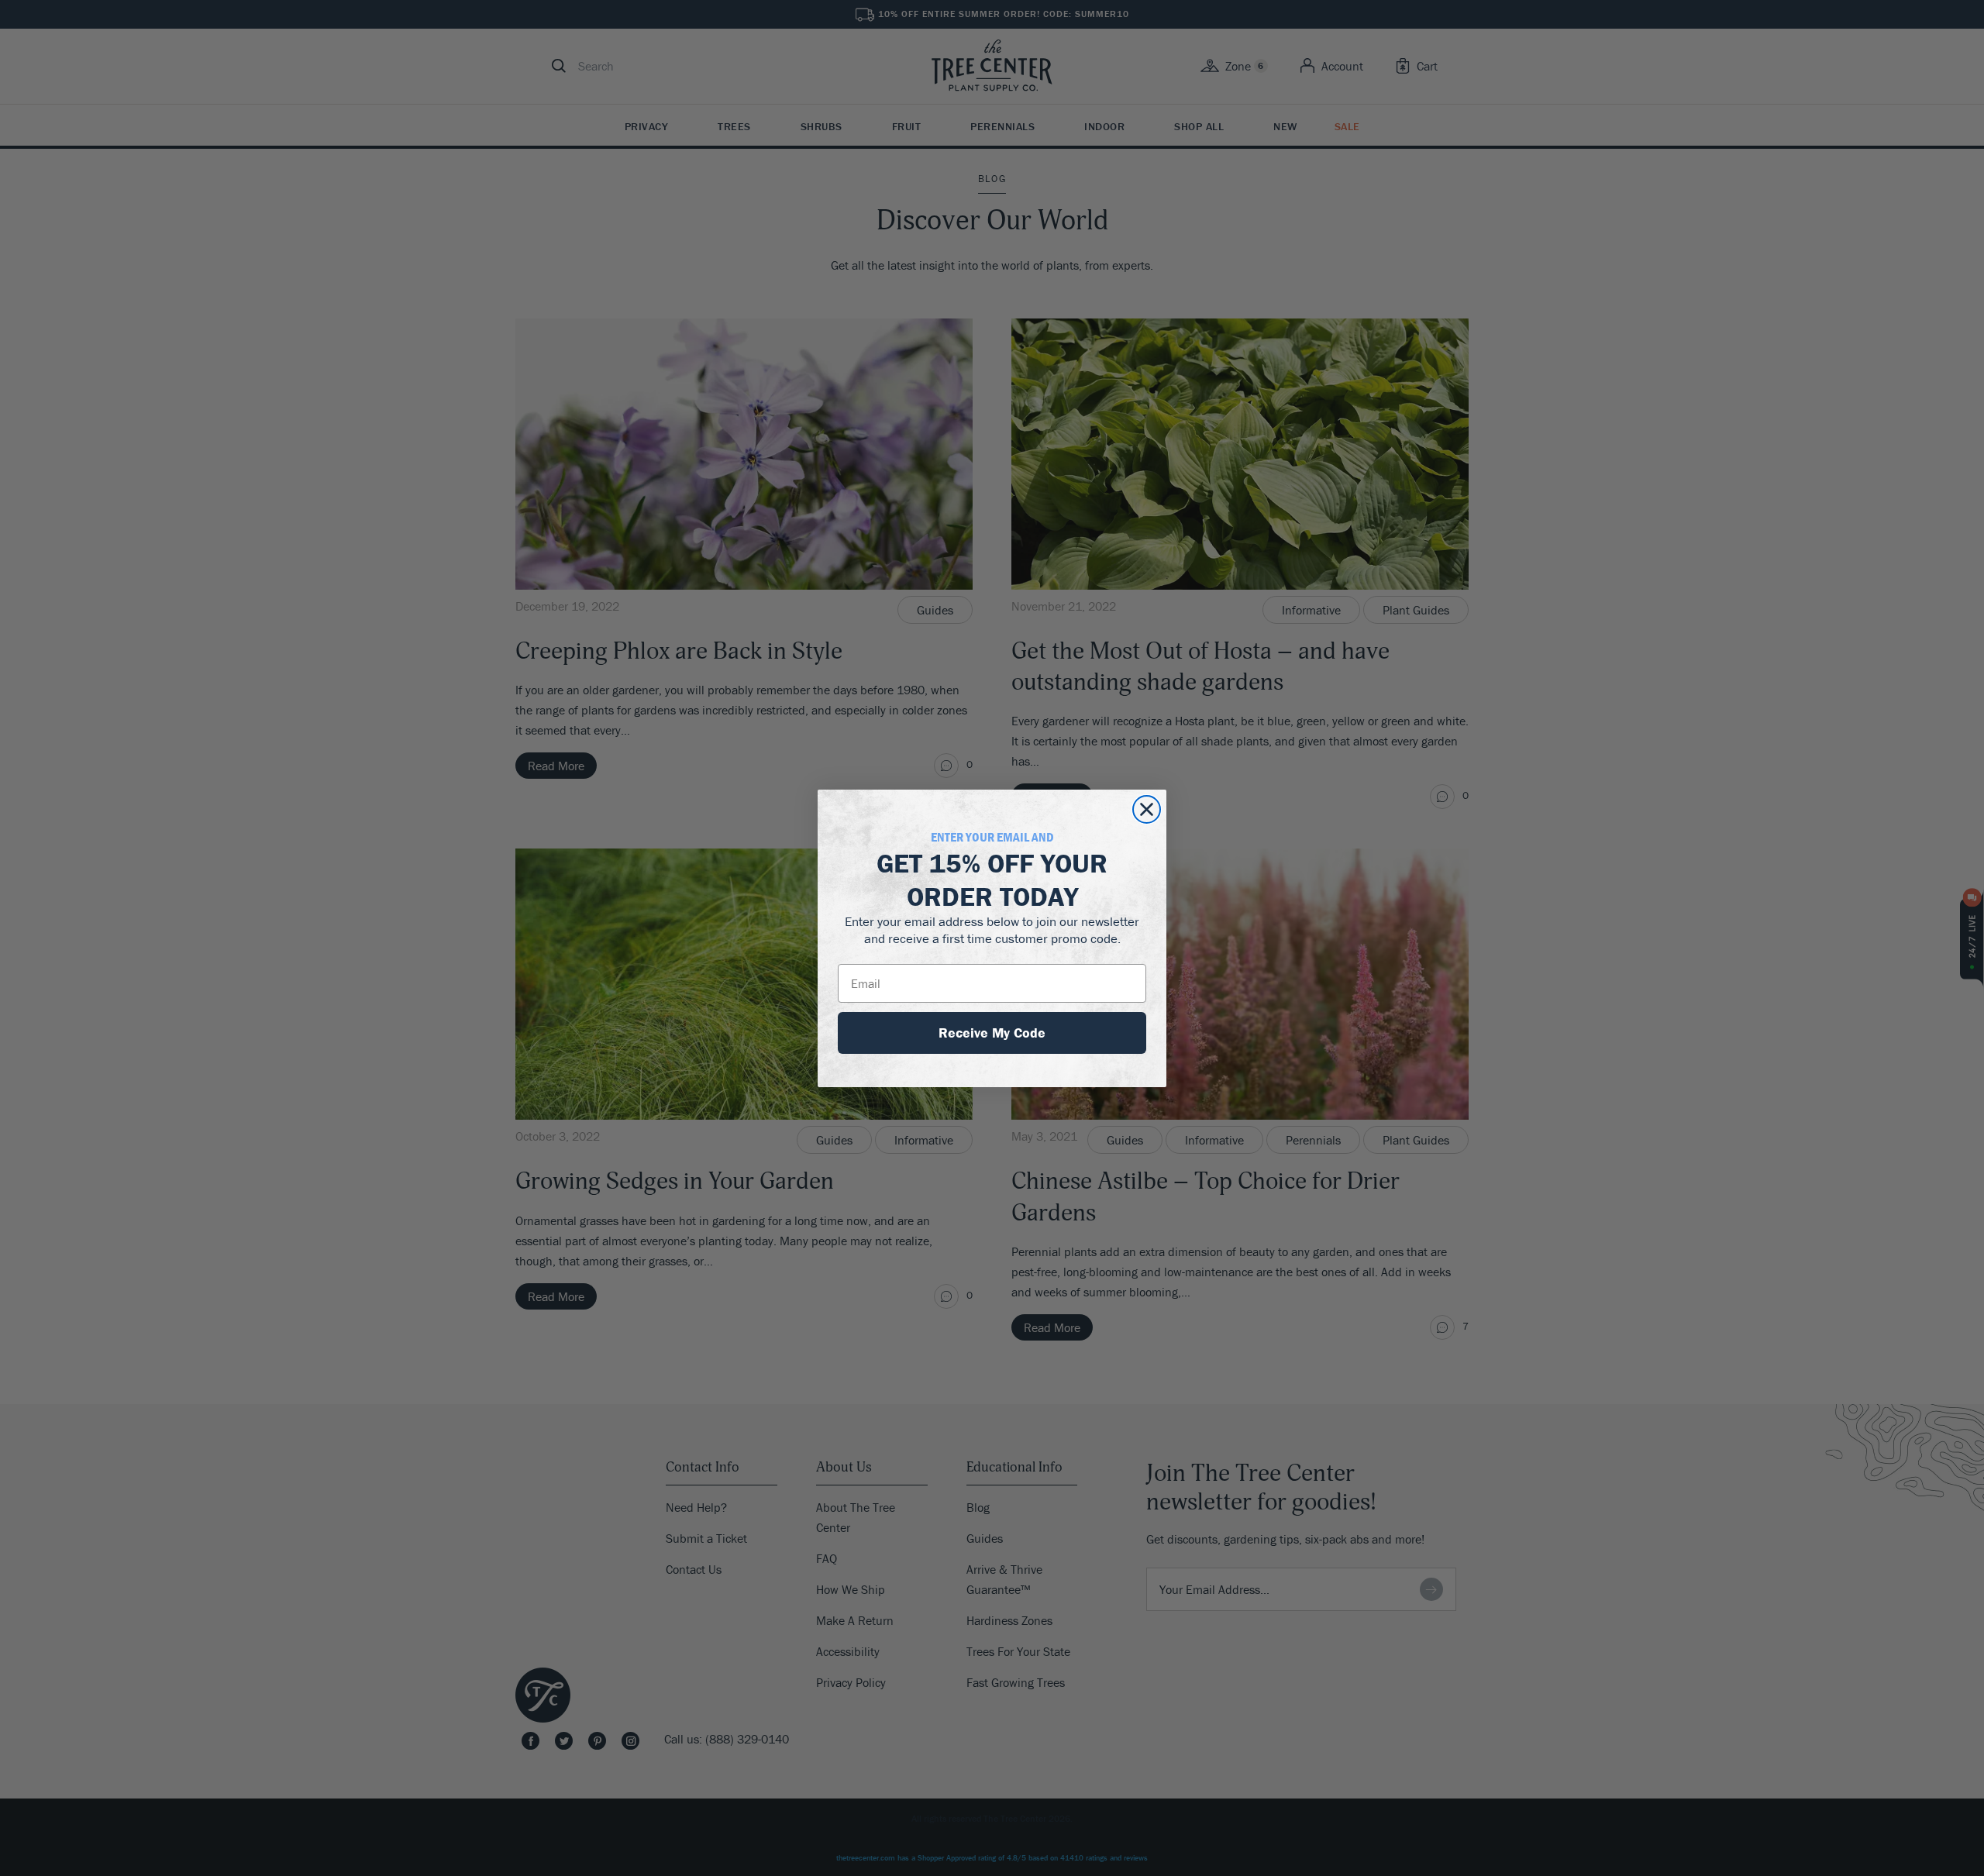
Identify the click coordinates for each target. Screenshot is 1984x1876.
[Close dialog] (1147, 809)
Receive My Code (992, 1033)
